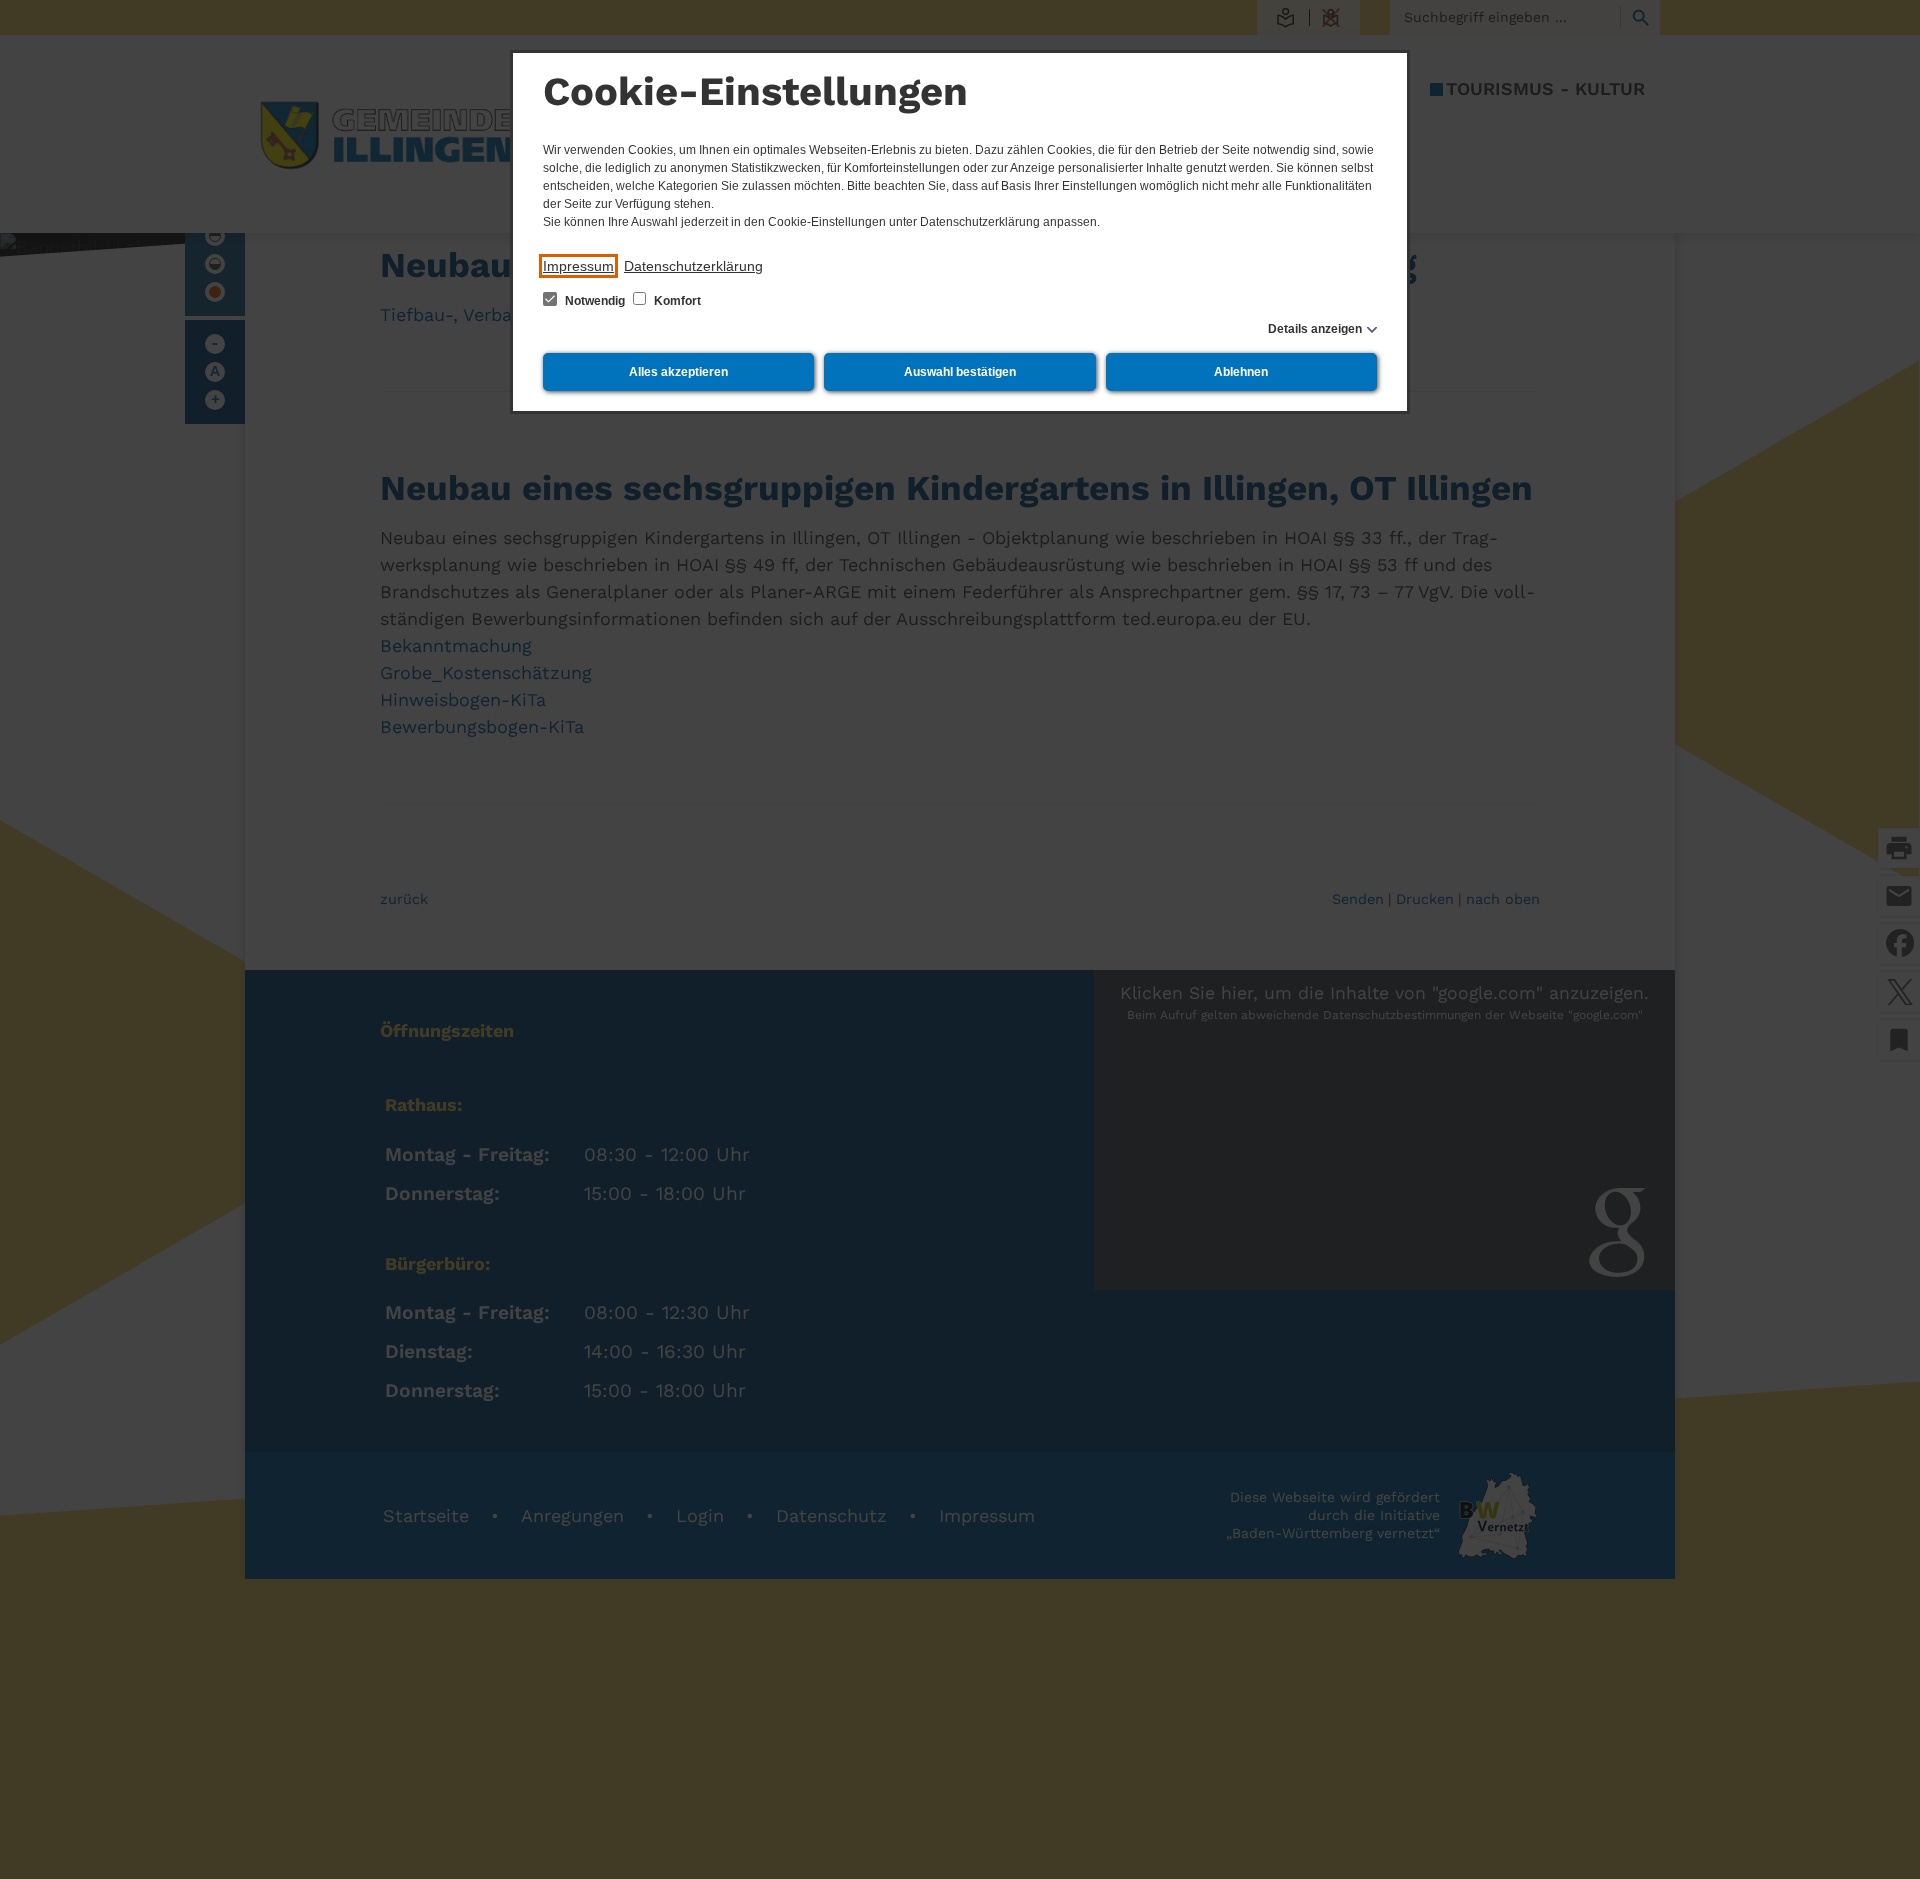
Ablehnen (1241, 372)
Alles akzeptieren (678, 372)
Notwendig (595, 301)
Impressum (578, 266)
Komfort (676, 301)
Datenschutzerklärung (693, 266)
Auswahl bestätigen (960, 372)
